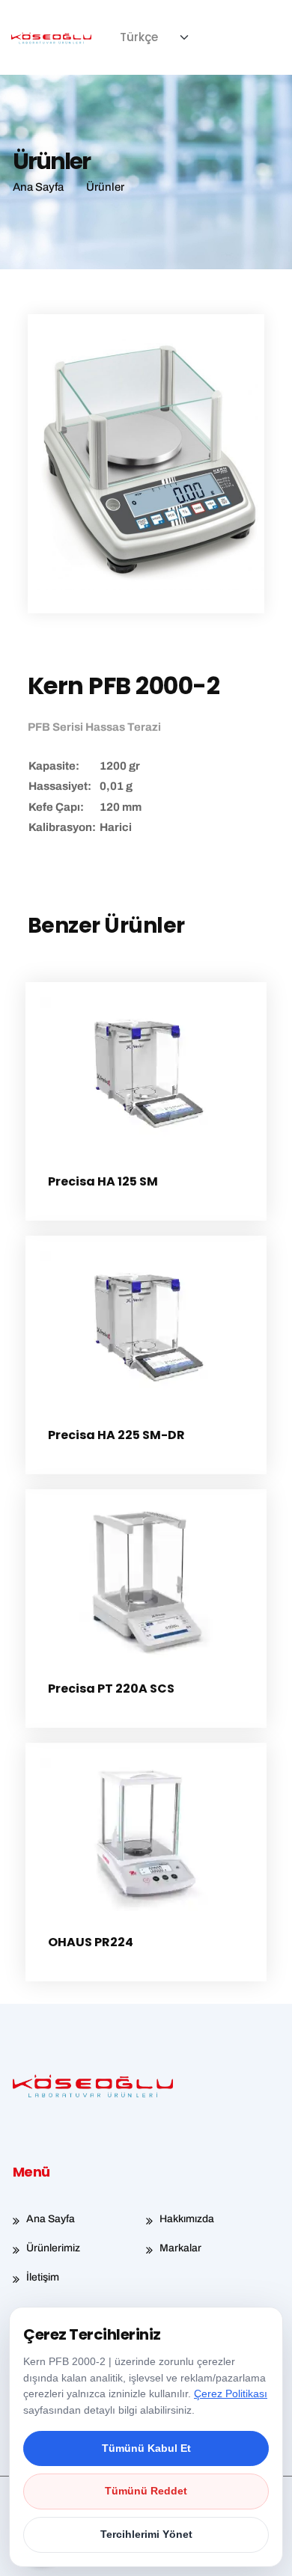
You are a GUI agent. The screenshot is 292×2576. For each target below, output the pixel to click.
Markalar (180, 2248)
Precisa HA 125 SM (103, 1181)
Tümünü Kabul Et (146, 2448)
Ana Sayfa (51, 2219)
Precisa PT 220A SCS (111, 1689)
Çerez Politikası (231, 2393)
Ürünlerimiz (53, 2248)
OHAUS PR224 (91, 1942)
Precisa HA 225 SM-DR (116, 1435)
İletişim (43, 2277)
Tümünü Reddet (146, 2491)
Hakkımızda (187, 2219)
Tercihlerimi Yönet (146, 2534)
